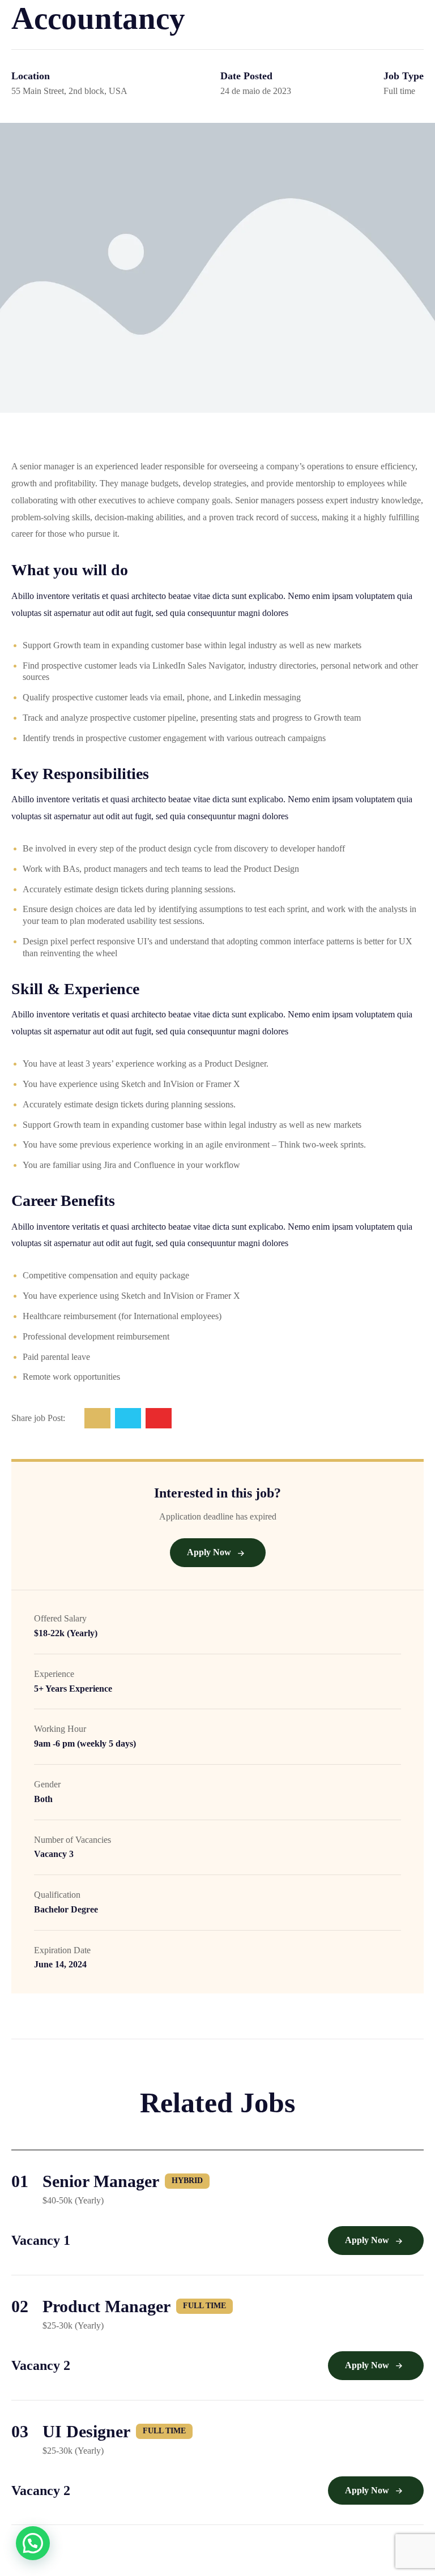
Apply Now (210, 1552)
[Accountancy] (97, 1418)
